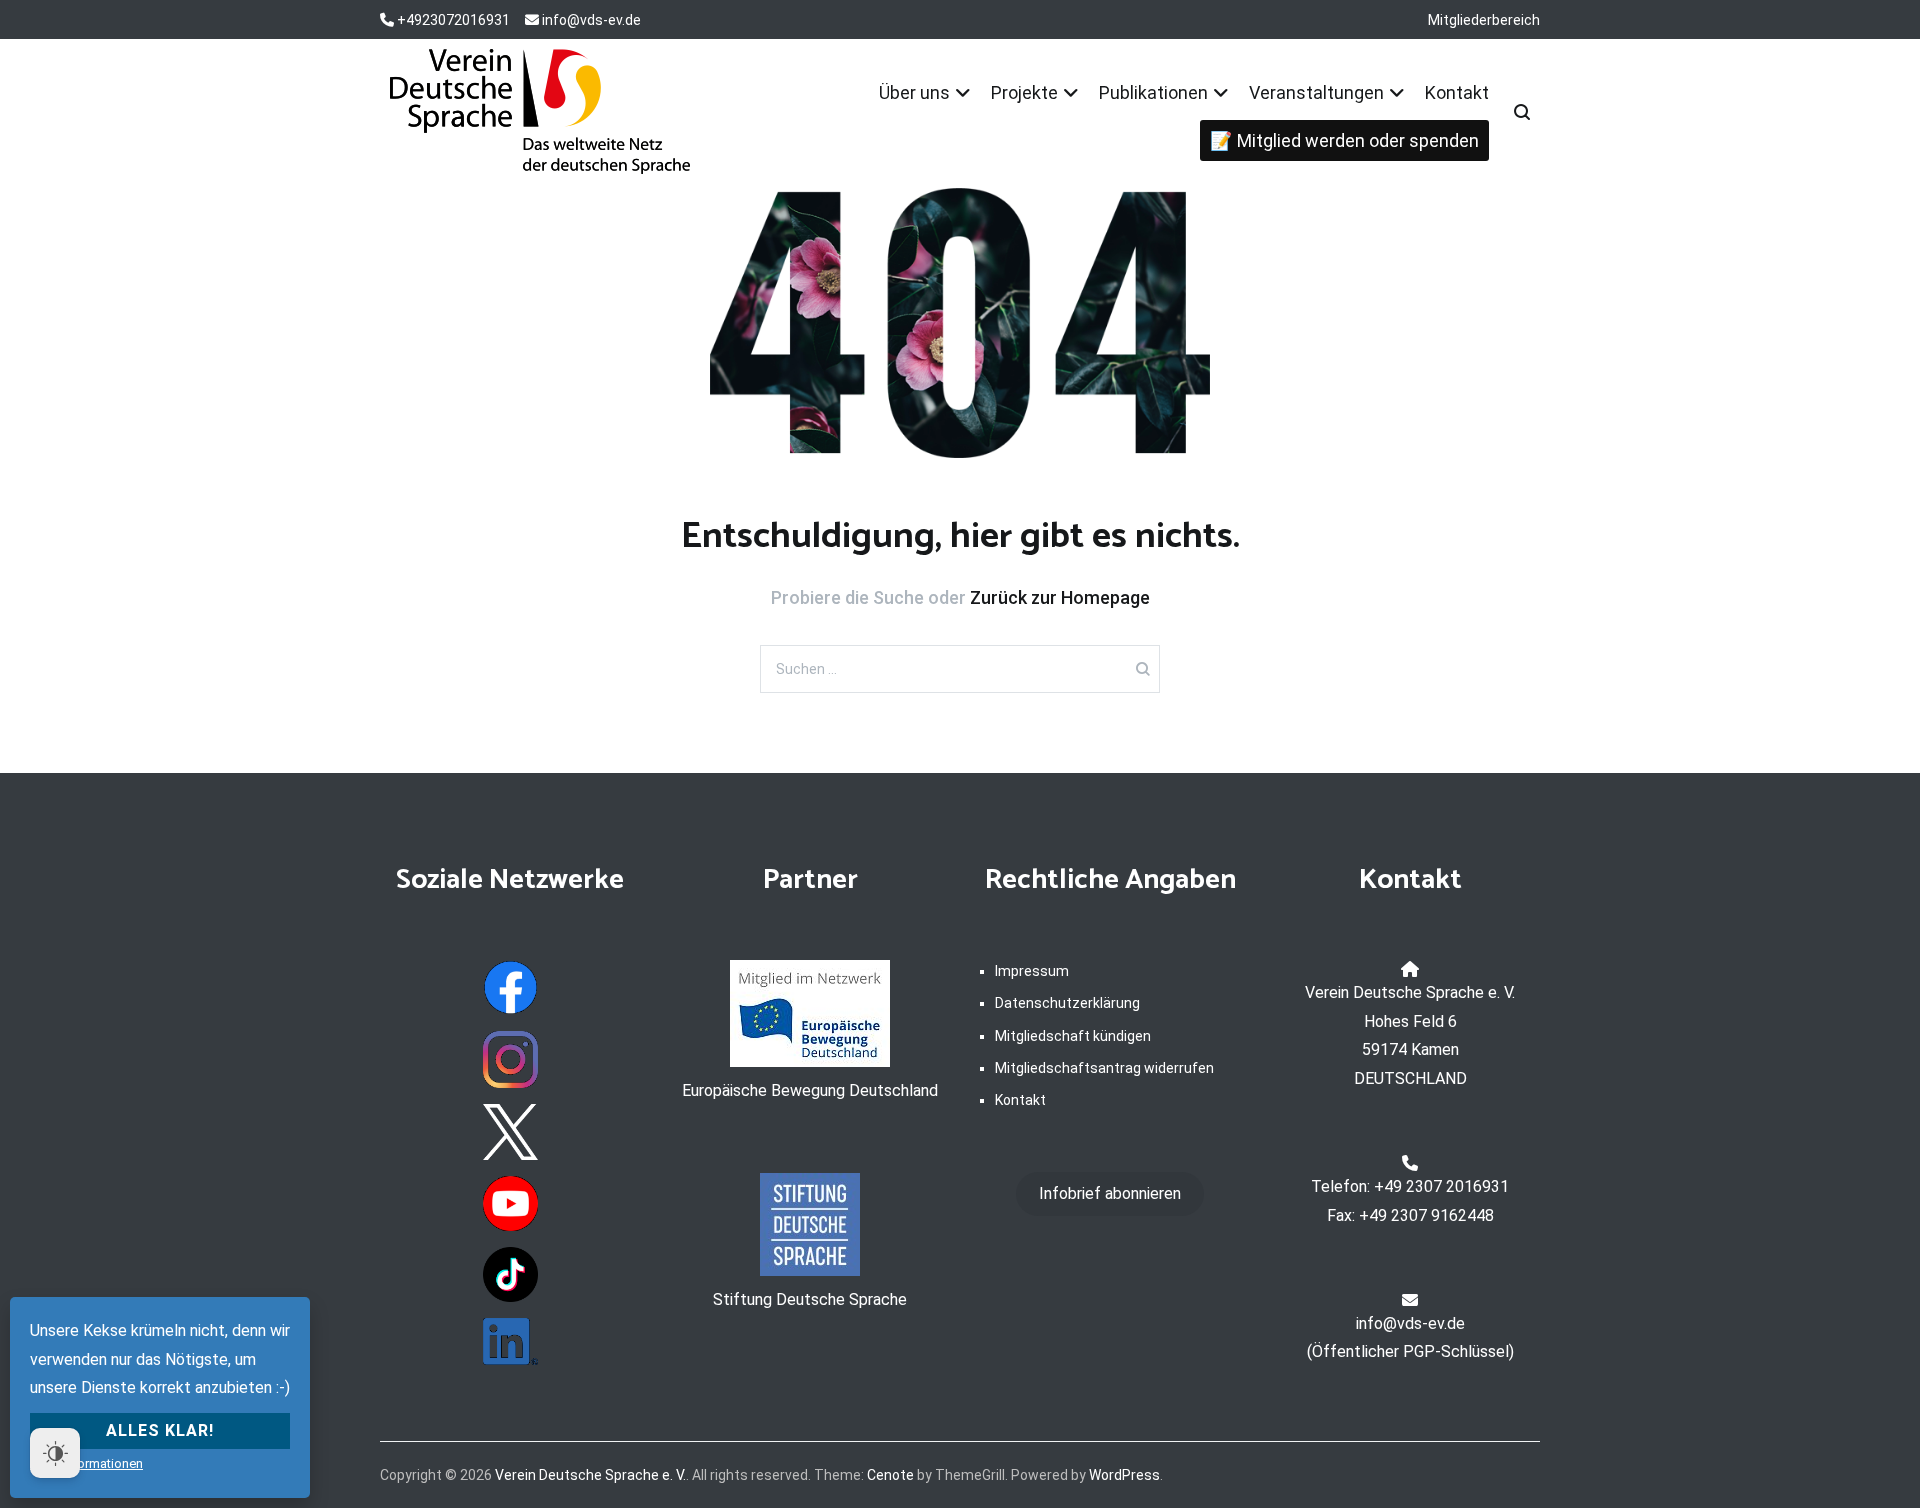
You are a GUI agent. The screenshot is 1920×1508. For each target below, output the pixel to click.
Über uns (914, 92)
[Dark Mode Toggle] (55, 1453)
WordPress (1124, 1475)
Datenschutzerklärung (1067, 1003)
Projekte (1024, 92)
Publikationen (1153, 92)
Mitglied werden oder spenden (1358, 140)
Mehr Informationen (86, 1463)
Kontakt (1457, 92)
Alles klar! (160, 1430)
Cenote (890, 1475)
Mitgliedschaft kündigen (1073, 1036)
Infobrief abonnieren (1110, 1193)
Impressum (1032, 971)
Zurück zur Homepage (1060, 597)
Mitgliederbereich (1484, 20)
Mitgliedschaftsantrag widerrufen (1104, 1068)
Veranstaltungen (1316, 92)
